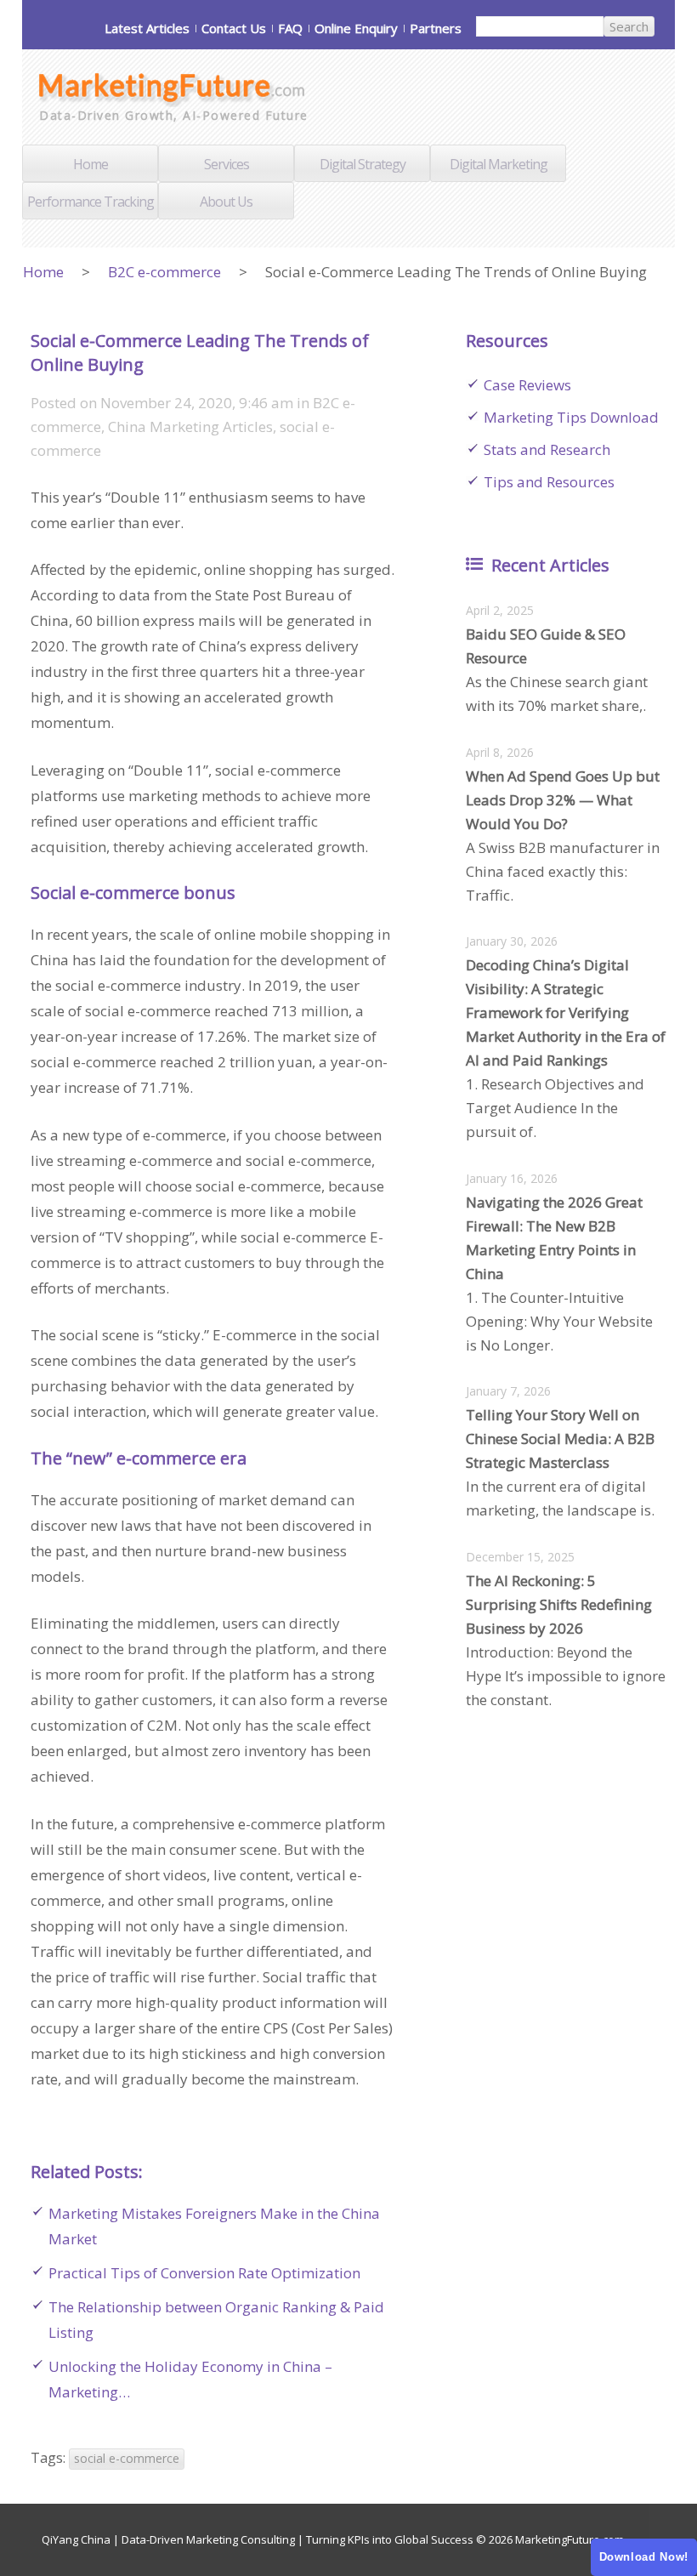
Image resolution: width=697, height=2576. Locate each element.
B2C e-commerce (164, 272)
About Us (226, 202)
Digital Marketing (499, 164)
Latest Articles (147, 28)
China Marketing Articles (190, 426)
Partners (436, 28)
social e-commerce (127, 2458)
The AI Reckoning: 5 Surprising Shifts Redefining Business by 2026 (559, 1604)
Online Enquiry (356, 28)
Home (91, 164)
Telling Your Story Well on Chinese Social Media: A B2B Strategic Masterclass (560, 1439)
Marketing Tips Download (571, 417)
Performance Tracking (91, 202)
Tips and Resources (549, 482)
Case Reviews (527, 385)
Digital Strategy (363, 164)
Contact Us (234, 28)
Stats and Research (547, 449)
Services (227, 164)
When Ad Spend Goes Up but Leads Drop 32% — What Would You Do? (563, 800)
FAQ (290, 28)
